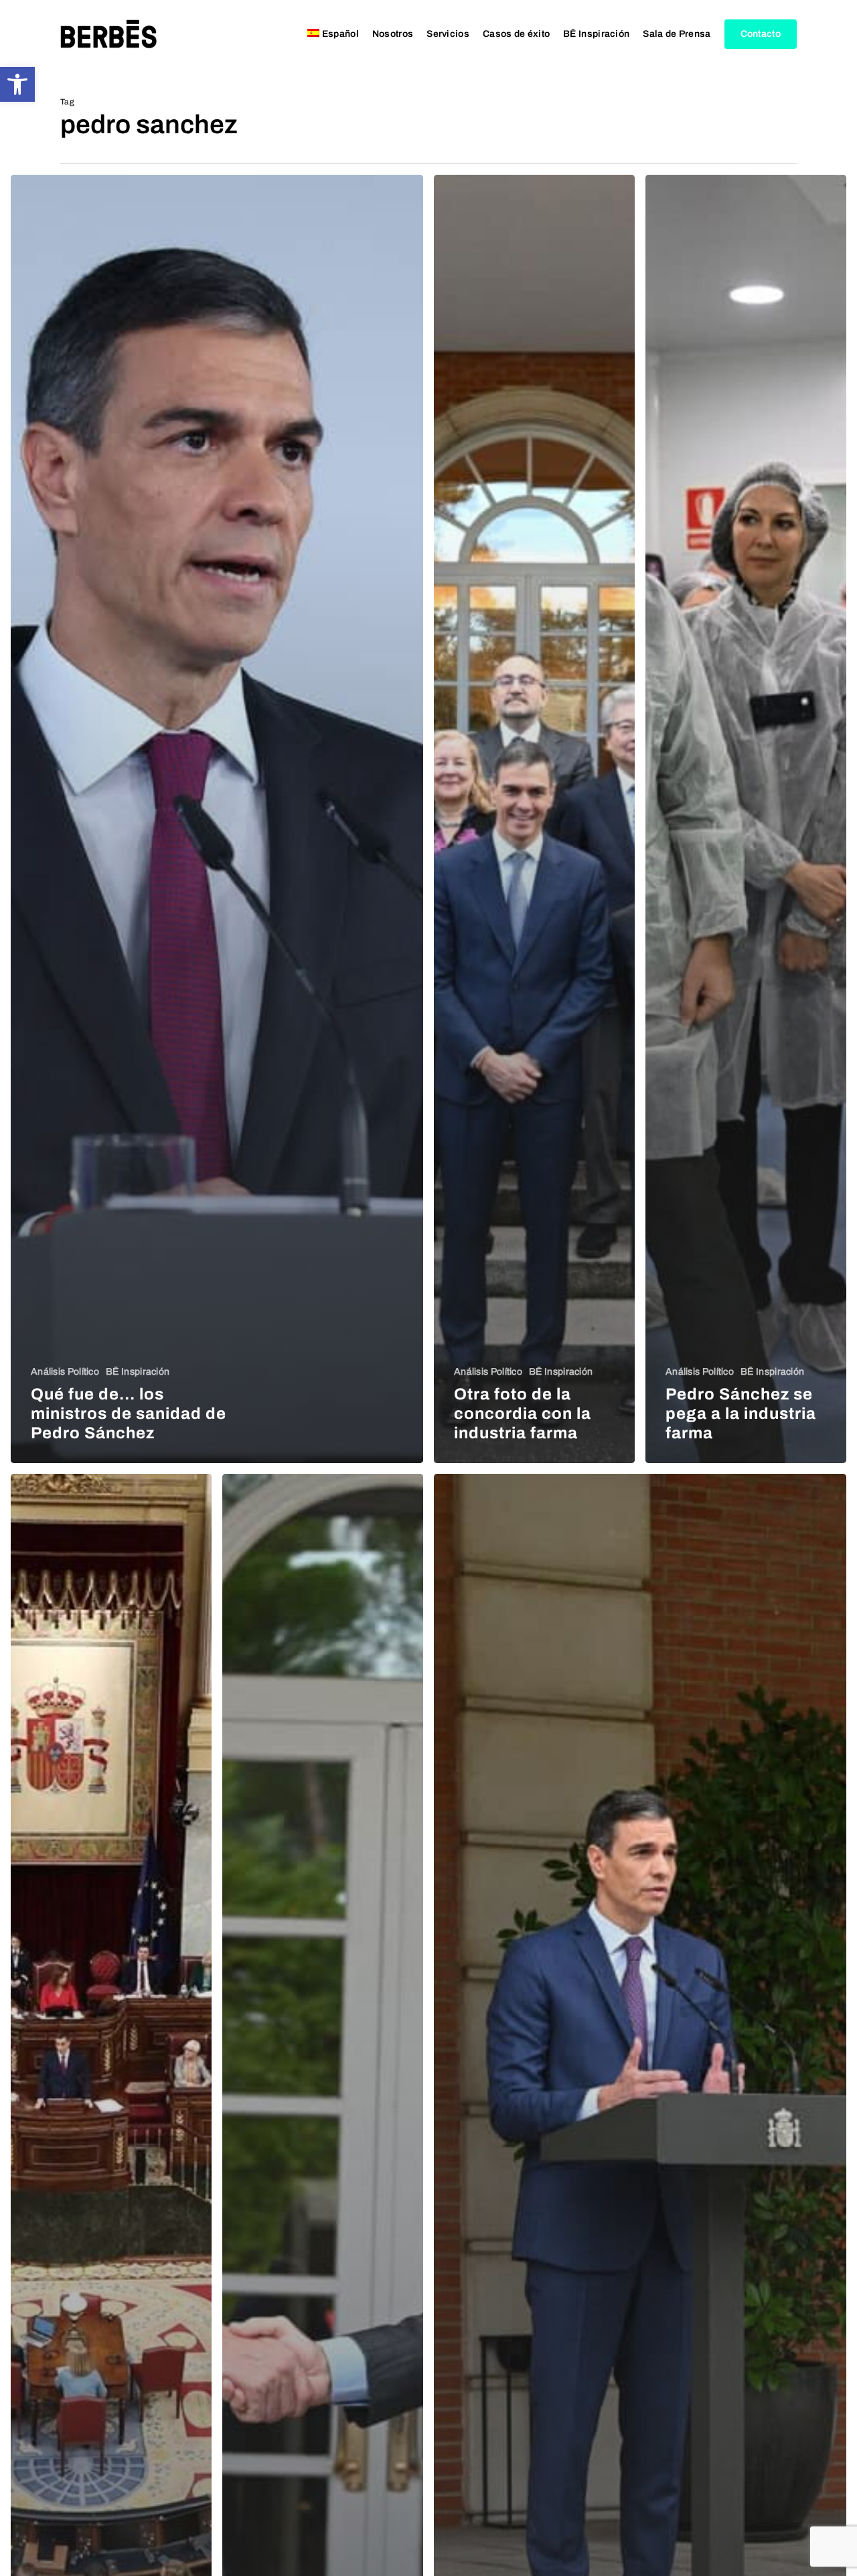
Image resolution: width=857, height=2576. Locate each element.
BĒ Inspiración (138, 1372)
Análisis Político (65, 1372)
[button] (17, 84)
